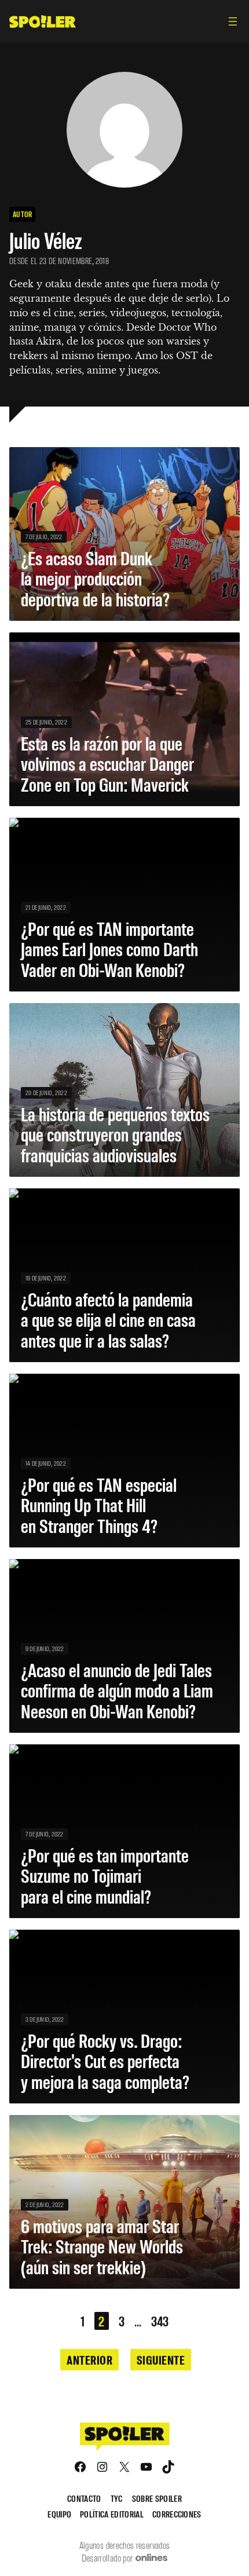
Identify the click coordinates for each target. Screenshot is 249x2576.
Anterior (89, 2359)
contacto (84, 2498)
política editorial (112, 2514)
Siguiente (161, 2359)
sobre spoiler (157, 2498)
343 (160, 2321)
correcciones (177, 2514)
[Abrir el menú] (233, 21)
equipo (59, 2514)
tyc (117, 2498)
